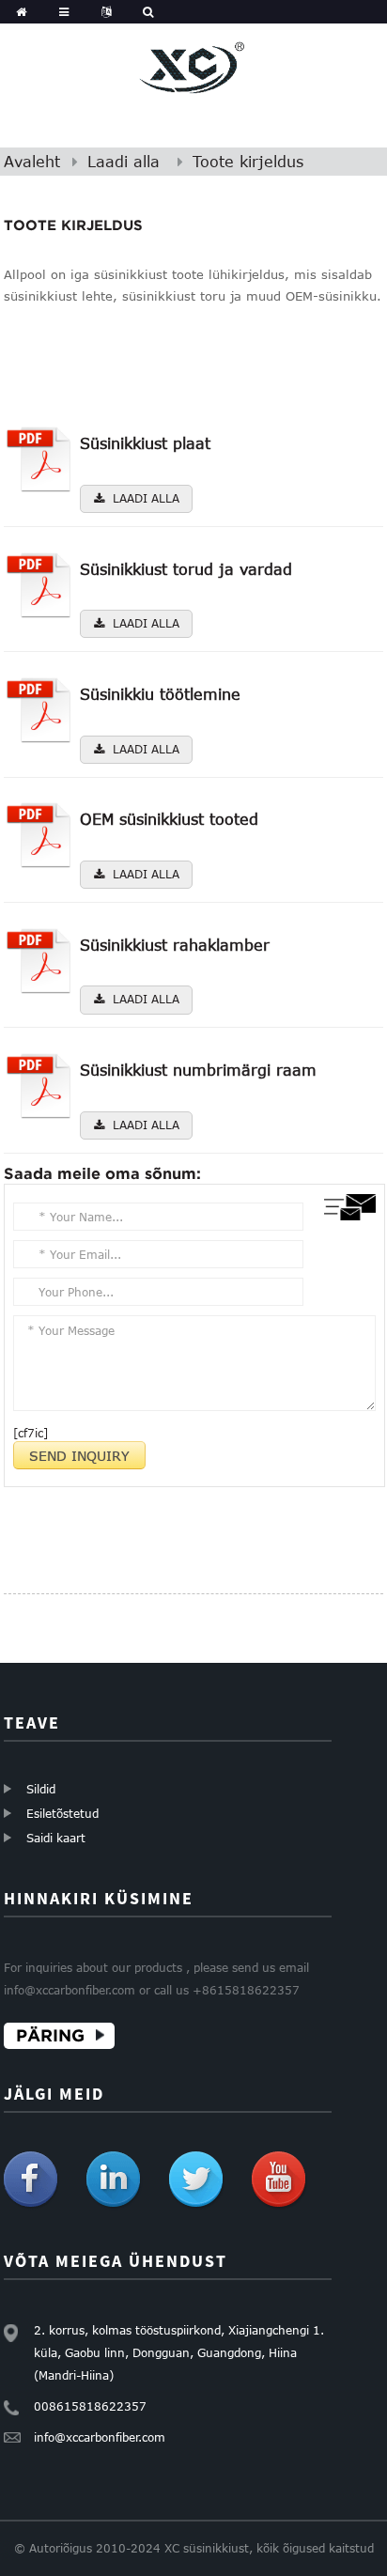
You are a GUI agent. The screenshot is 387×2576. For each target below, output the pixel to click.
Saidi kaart (56, 1838)
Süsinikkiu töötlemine (160, 694)
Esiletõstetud (62, 1813)
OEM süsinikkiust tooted (169, 819)
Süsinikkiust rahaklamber (175, 945)
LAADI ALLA (146, 498)
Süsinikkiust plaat (145, 443)
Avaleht (32, 162)
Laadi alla (124, 162)
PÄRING (50, 2035)
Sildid (41, 1789)
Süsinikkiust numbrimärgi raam (198, 1070)
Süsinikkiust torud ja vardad (186, 569)
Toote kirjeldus (248, 162)
